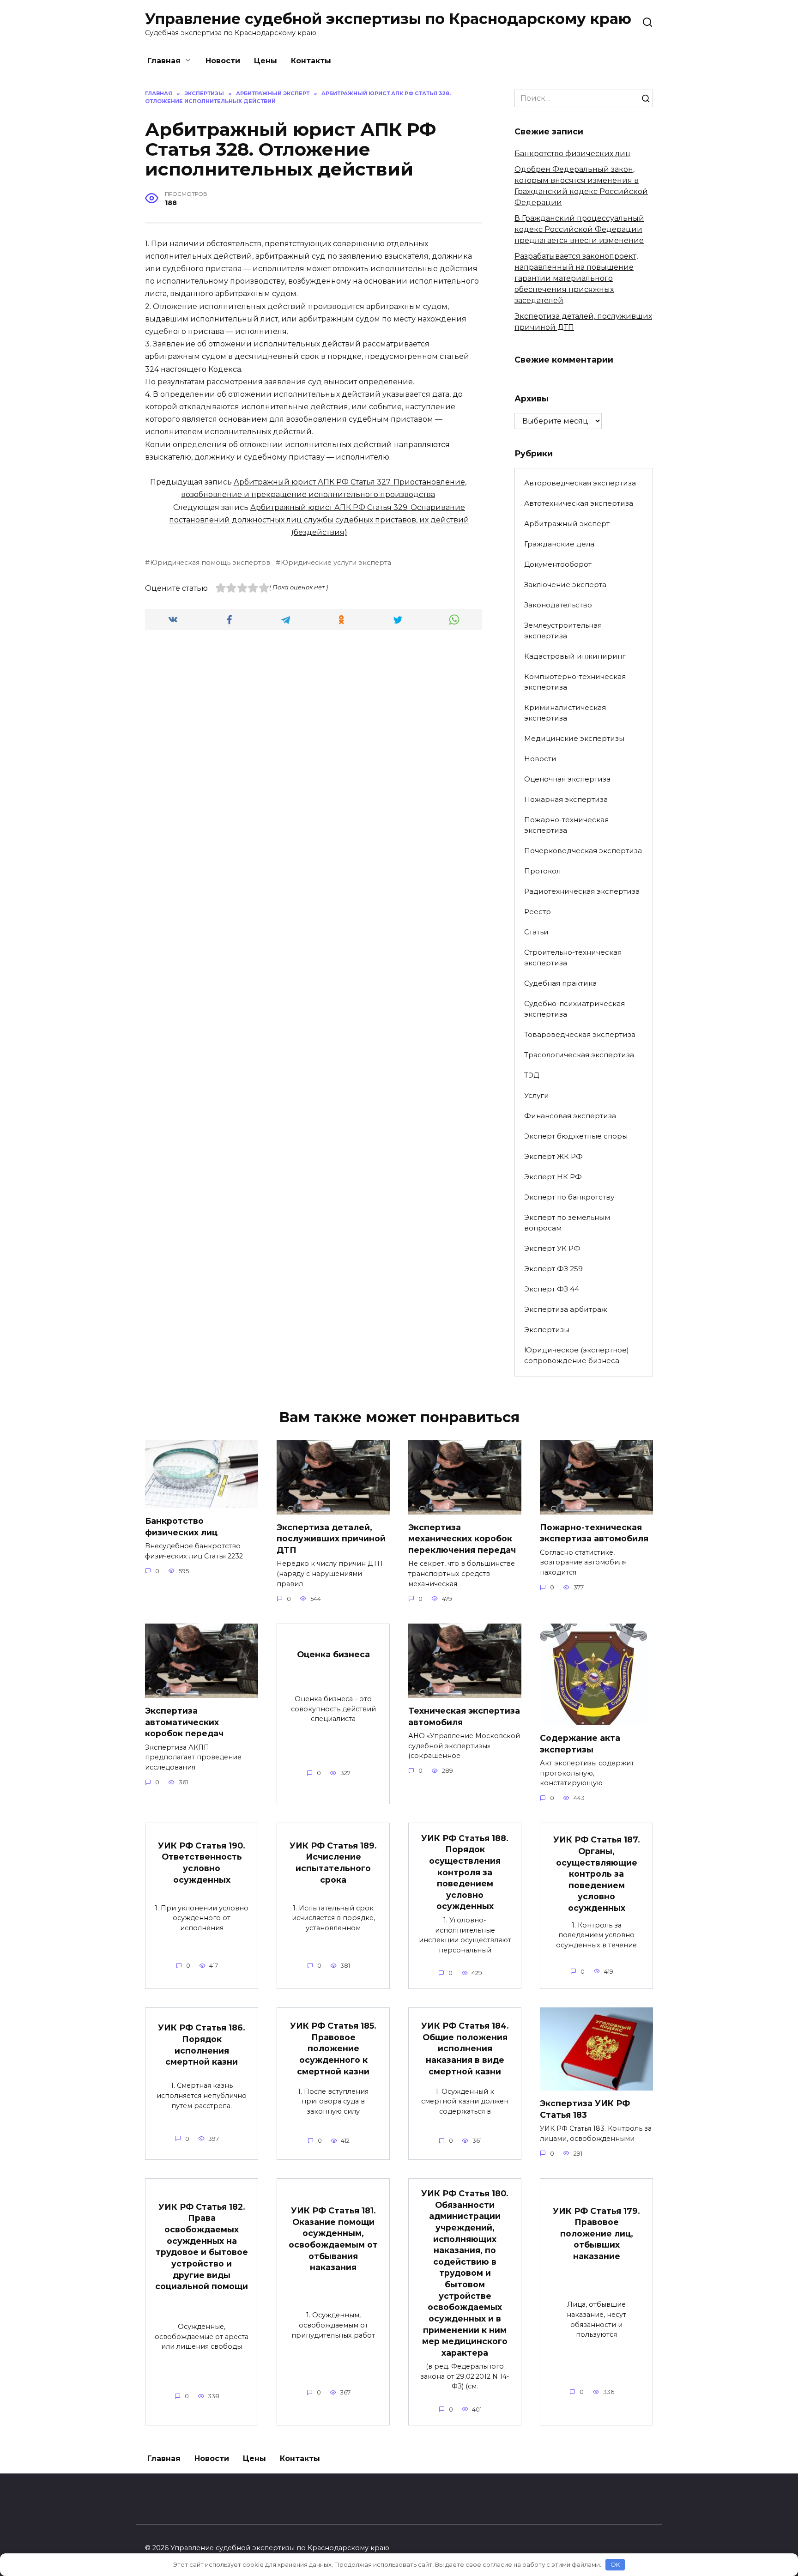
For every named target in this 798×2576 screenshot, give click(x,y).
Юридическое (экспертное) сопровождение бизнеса (577, 1355)
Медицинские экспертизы (574, 738)
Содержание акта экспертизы (580, 1744)
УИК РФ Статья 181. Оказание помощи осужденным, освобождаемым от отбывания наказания (333, 2239)
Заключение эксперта (565, 585)
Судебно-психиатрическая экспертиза (574, 1009)
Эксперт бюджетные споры (576, 1136)
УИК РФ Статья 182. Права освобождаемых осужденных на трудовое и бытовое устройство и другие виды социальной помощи (202, 2246)
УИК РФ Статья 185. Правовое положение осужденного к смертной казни (333, 2049)
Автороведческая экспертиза (580, 483)
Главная (164, 61)
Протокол (542, 871)
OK (615, 2564)
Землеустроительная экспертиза (563, 630)
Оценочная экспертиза (567, 779)
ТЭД (532, 1075)
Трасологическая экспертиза (579, 1055)
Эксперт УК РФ (552, 1248)
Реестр (538, 912)
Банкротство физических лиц (573, 154)
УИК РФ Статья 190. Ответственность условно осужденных (202, 1862)
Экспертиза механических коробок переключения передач (462, 1539)
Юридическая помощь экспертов (210, 563)
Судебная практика (560, 983)
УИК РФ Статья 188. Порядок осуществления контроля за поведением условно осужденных (465, 1872)
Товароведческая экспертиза (580, 1034)
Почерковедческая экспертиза (583, 851)
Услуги (537, 1095)
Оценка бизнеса (333, 1654)
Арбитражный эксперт (567, 524)
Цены (266, 61)
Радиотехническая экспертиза (582, 891)
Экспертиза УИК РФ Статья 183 (585, 2109)
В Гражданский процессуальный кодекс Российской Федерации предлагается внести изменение (579, 229)
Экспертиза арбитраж (566, 1309)
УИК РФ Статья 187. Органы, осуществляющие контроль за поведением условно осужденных (597, 1874)
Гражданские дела (559, 544)
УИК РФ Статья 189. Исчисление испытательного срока (333, 1862)
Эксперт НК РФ (553, 1177)
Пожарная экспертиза (566, 799)
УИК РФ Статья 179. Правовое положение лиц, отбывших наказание (596, 2233)
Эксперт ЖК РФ (553, 1156)
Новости (223, 61)
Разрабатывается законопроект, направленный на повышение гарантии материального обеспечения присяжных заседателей (576, 278)
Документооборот (558, 564)
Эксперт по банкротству (569, 1197)
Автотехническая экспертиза (579, 503)
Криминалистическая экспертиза (565, 713)
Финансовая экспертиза (570, 1116)
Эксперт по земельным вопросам (567, 1223)
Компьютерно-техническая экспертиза (575, 682)
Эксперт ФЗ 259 (553, 1269)
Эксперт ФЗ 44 (552, 1289)
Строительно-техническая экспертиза (573, 958)
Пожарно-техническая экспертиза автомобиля (594, 1533)
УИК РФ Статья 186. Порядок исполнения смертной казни (202, 2045)
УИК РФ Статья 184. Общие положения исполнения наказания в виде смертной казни (465, 2049)
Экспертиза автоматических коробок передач (184, 1722)
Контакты (311, 61)
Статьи (536, 932)
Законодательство (558, 605)
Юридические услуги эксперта (336, 563)
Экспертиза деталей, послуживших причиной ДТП (331, 1539)
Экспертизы (547, 1330)
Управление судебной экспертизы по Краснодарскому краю (388, 19)
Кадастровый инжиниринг (575, 656)
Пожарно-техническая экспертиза (566, 825)
